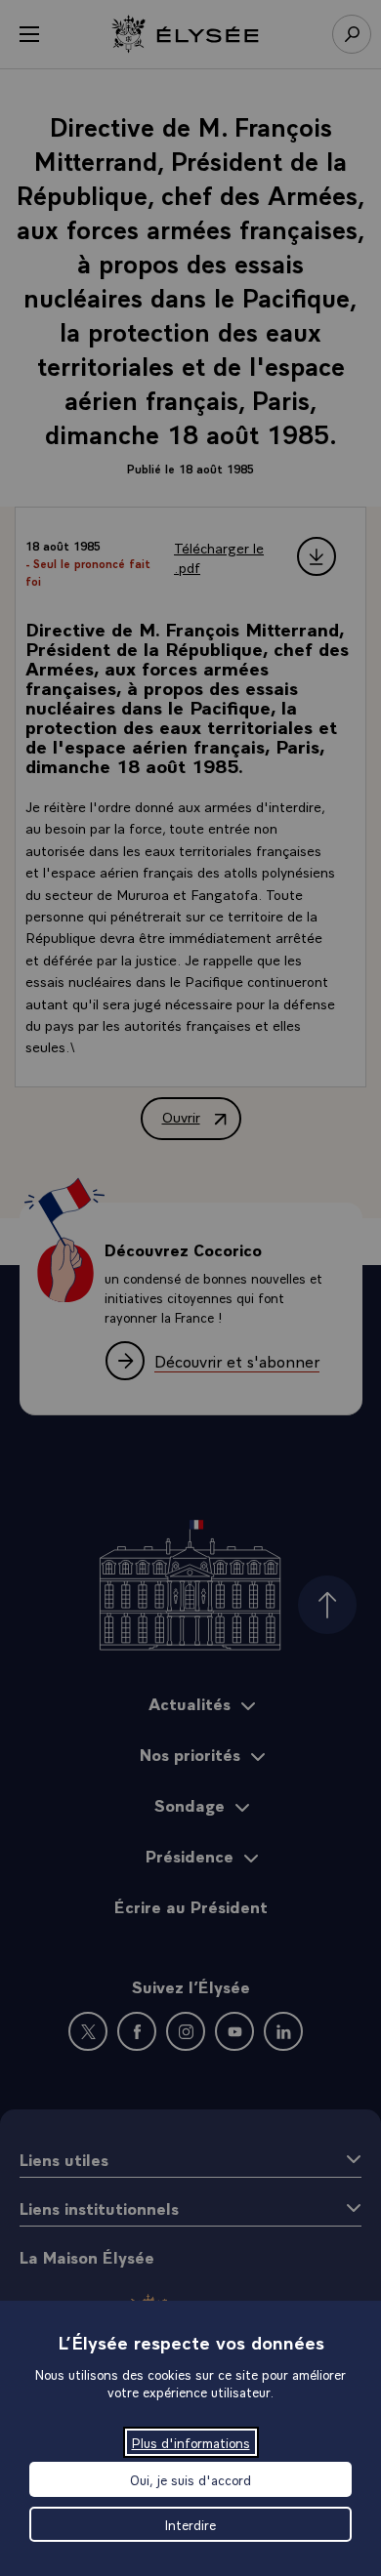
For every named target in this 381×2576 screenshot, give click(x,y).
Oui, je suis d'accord (190, 2479)
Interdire (190, 2524)
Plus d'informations (191, 2442)
